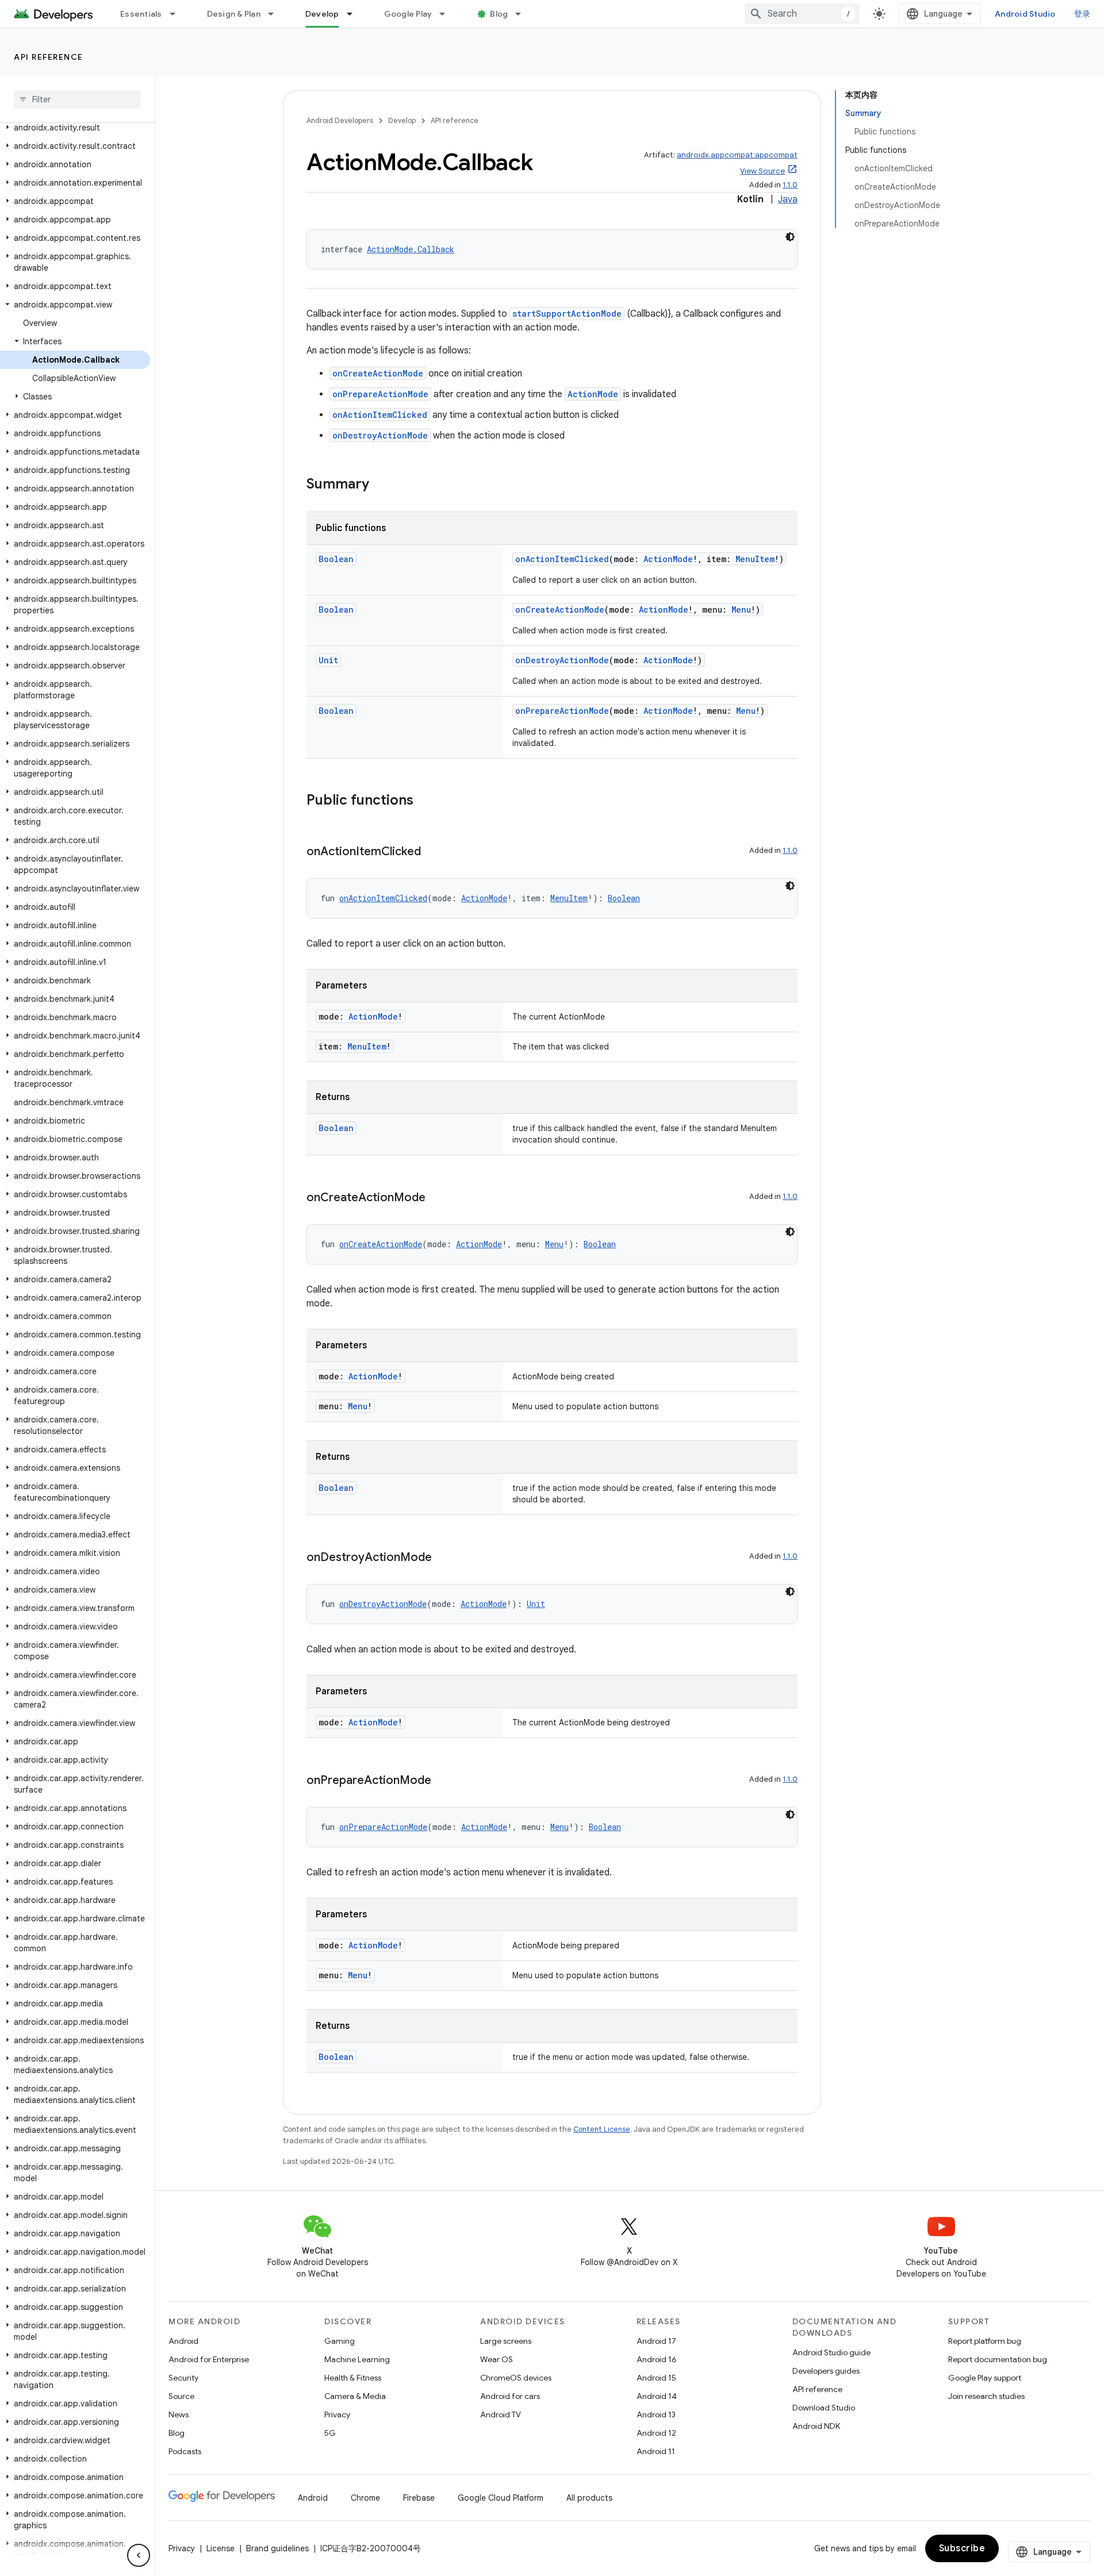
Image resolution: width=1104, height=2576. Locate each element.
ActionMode (593, 394)
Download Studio (824, 2408)
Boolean (336, 559)
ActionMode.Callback (411, 249)
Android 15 (656, 2378)
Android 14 (657, 2396)
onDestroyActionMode (380, 435)
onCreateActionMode (378, 373)
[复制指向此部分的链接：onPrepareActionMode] (443, 1781)
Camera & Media (355, 2396)
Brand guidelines (277, 2548)
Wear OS (497, 2359)
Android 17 (656, 2341)
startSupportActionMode (567, 314)
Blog (499, 14)
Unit (328, 660)
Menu (741, 610)
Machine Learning (357, 2359)
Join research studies (986, 2396)
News (179, 2414)
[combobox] (802, 14)
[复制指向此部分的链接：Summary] (381, 485)
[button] (75, 128)
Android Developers (340, 120)
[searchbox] (77, 99)
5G (330, 2433)
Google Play (408, 14)
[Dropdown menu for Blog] (523, 14)
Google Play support (985, 2378)
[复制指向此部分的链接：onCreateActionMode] (437, 1198)
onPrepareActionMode (380, 394)
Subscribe (962, 2548)
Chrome (365, 2498)
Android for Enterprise (209, 2359)
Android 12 (656, 2433)
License (221, 2548)
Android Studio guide (831, 2352)
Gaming (340, 2341)
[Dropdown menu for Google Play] (447, 14)
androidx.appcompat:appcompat (737, 155)
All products (589, 2498)
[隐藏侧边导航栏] (139, 2555)
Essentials (141, 14)
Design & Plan (234, 14)
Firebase (419, 2498)
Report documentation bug (998, 2359)
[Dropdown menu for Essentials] (178, 14)
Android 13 (656, 2414)
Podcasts (185, 2451)
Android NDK (816, 2426)
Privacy (337, 2414)
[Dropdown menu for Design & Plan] (276, 14)
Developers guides (826, 2371)
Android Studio (1025, 14)
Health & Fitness (353, 2378)
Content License (602, 2129)
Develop (322, 14)
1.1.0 (790, 185)
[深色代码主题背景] (790, 237)
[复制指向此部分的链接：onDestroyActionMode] (443, 1558)
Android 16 (657, 2359)
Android (183, 2341)
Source (181, 2396)
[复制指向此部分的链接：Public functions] (425, 801)
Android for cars (510, 2396)
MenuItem (755, 559)
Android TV (501, 2414)
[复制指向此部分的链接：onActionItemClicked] (432, 852)
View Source (762, 171)
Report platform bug (985, 2341)
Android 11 (656, 2451)
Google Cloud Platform (501, 2498)
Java (788, 199)
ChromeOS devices (516, 2378)
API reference (49, 57)
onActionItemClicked (380, 415)
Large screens (506, 2341)
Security (183, 2378)
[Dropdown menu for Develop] (355, 14)
